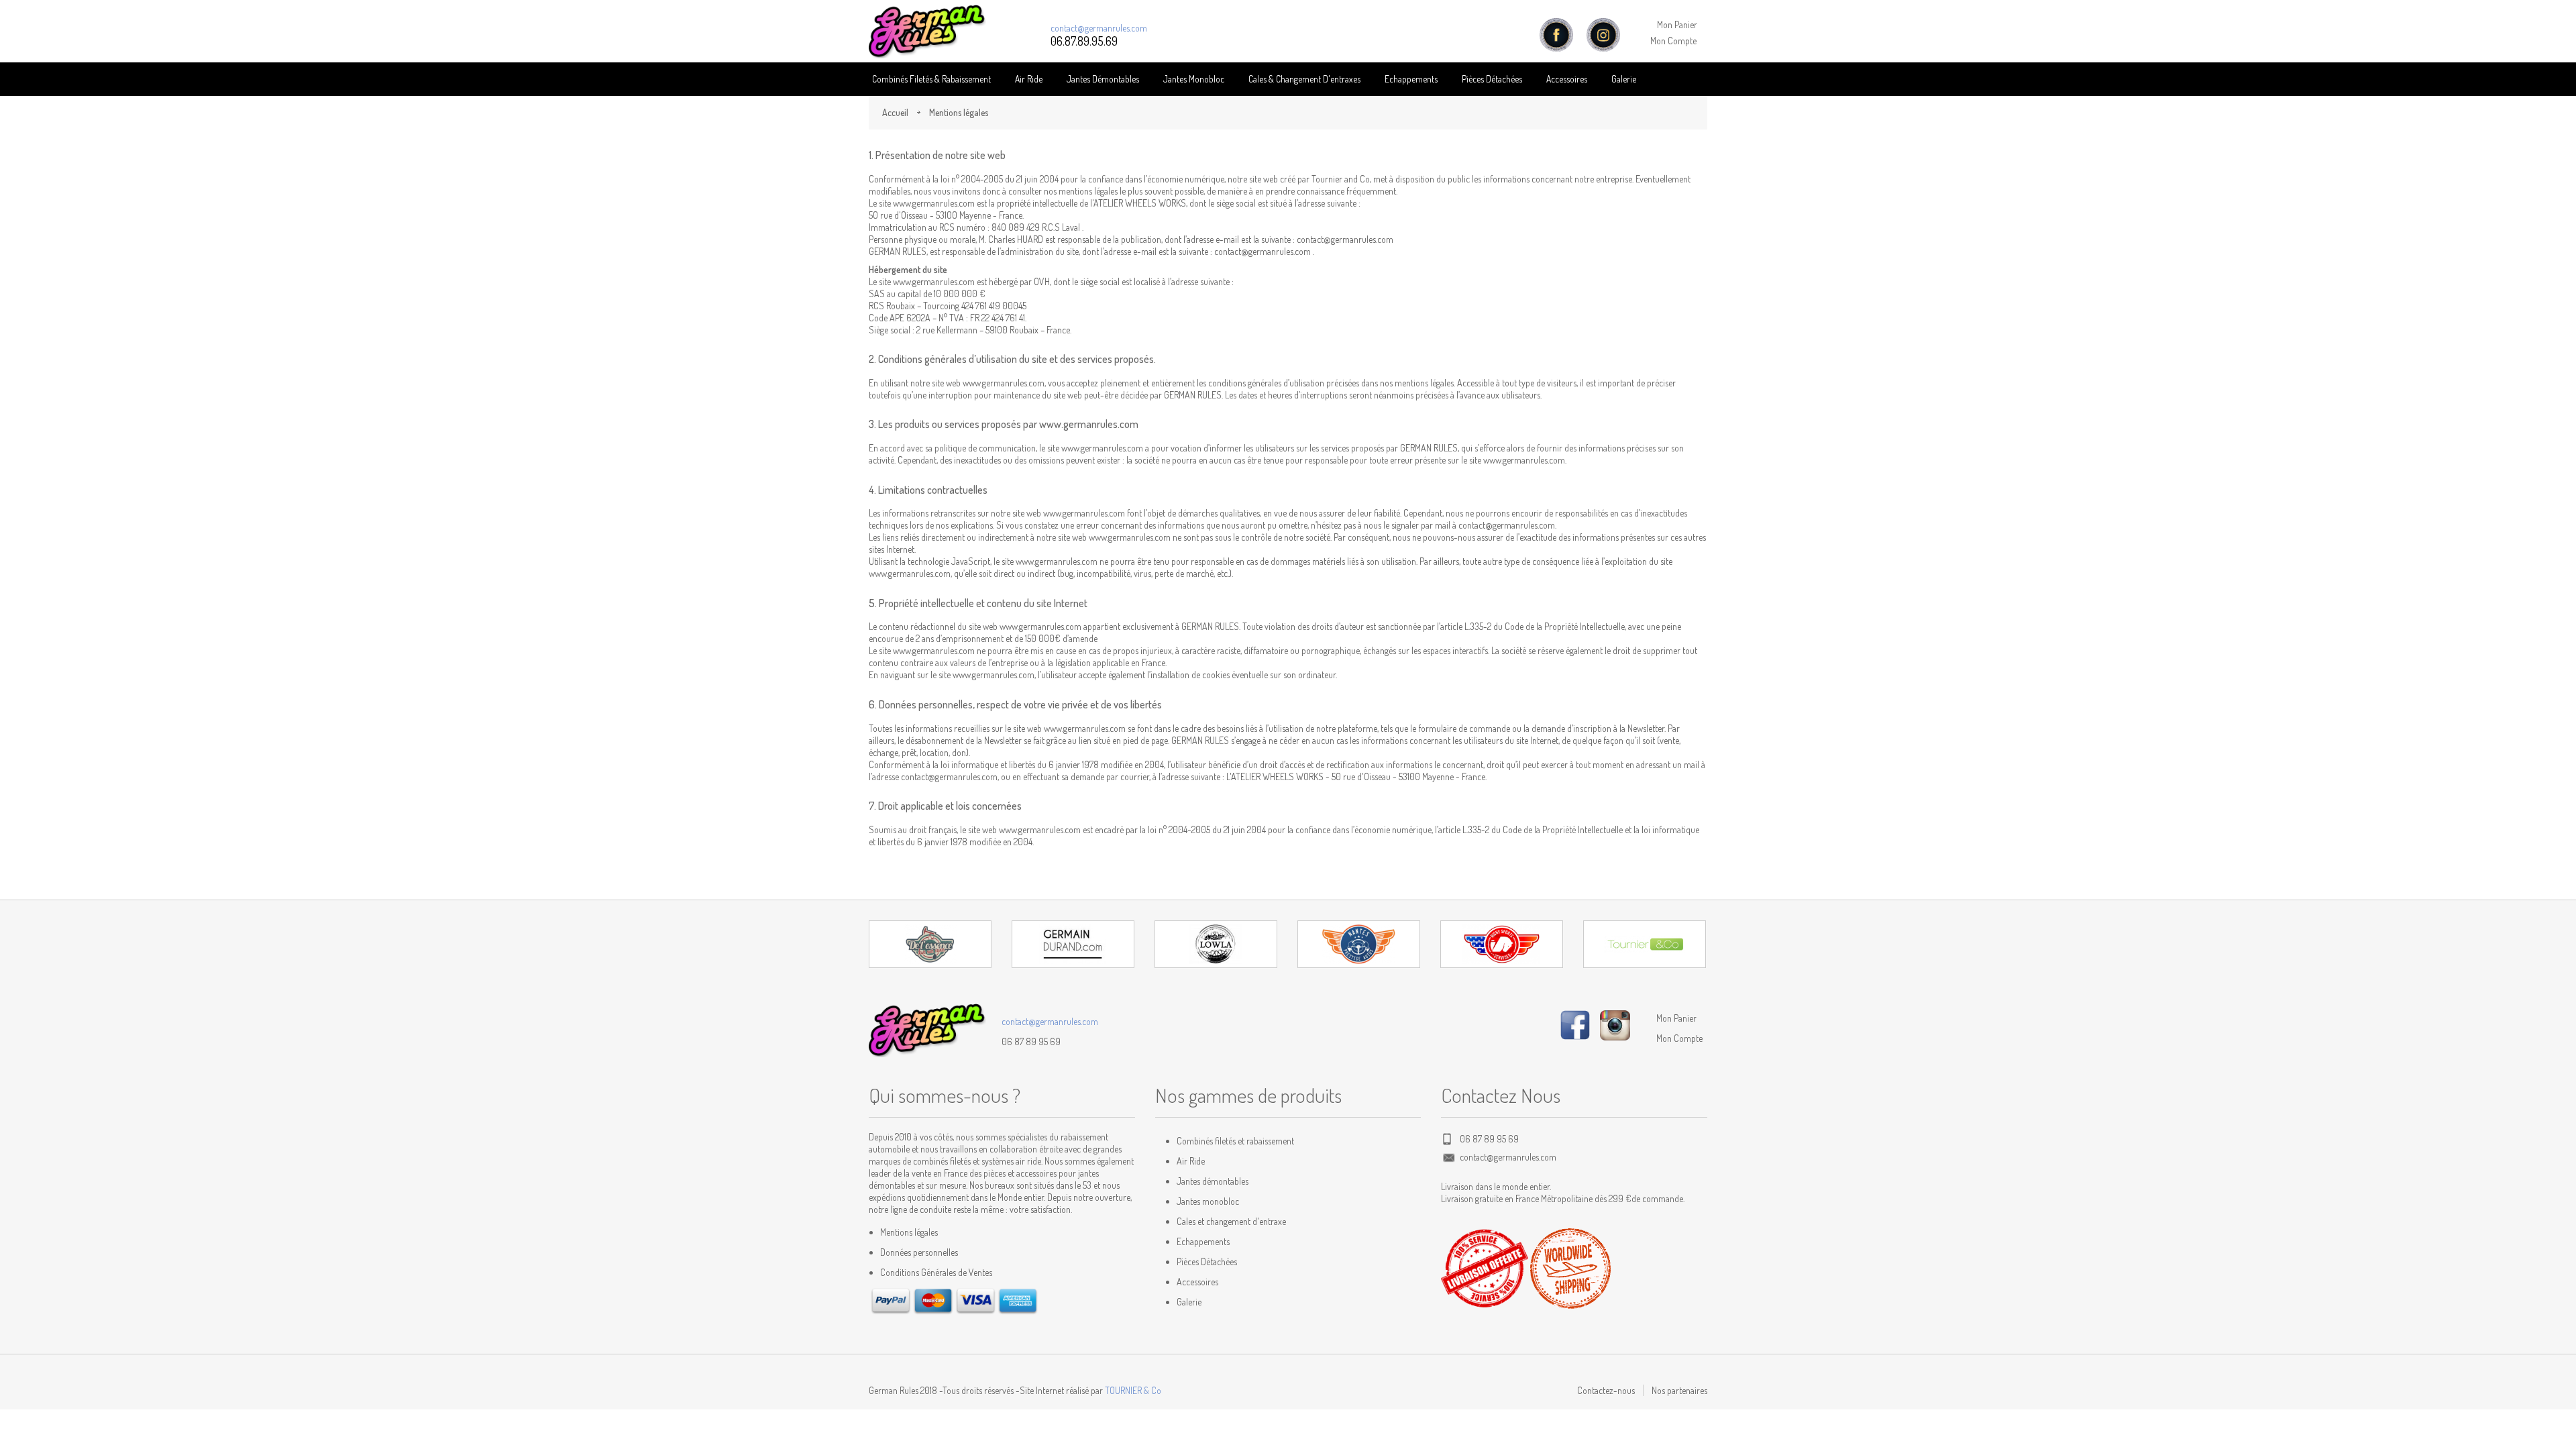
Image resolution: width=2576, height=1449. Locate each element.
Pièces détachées (1492, 79)
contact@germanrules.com (1099, 28)
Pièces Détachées (1207, 1262)
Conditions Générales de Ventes (936, 1272)
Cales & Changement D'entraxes (1304, 79)
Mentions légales (909, 1232)
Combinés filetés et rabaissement (1235, 1141)
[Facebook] (1575, 1023)
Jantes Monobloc (1194, 79)
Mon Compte (1673, 41)
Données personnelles (919, 1252)
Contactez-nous (1606, 1390)
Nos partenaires (1679, 1390)
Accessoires (1567, 79)
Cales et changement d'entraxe (1231, 1221)
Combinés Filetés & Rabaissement (931, 79)
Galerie (1624, 79)
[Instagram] (1615, 1023)
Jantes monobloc (1208, 1201)
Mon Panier (1677, 24)
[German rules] (927, 32)
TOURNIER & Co (1133, 1390)
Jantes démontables (1213, 1181)
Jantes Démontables (1103, 79)
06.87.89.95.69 (1084, 41)
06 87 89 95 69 (1031, 1041)
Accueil (895, 112)
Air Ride (1029, 79)
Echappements (1411, 79)
